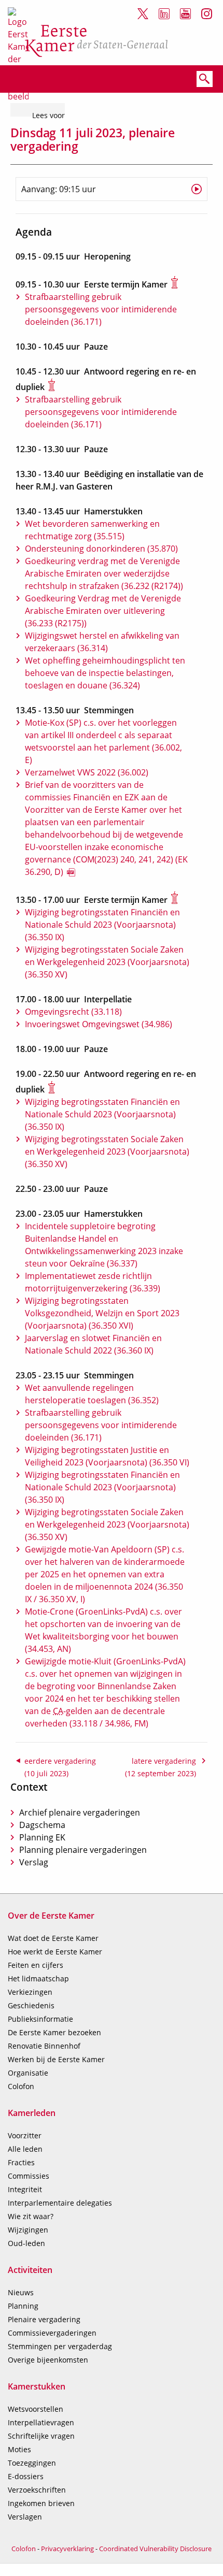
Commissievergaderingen (52, 2333)
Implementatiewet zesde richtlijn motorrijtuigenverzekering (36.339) (93, 1282)
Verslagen (25, 2517)
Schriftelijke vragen (41, 2436)
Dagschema (42, 1825)
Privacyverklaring (67, 2549)
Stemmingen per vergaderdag (60, 2346)
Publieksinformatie (40, 2019)
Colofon (21, 2086)
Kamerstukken (37, 2386)
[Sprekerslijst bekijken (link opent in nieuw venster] (182, 284)
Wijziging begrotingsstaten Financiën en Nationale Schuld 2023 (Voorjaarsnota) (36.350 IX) (102, 925)
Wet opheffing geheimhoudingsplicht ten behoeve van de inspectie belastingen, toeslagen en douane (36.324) (105, 673)
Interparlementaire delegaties (60, 2203)
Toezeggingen (32, 2463)
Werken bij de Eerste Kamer (56, 2059)
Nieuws (21, 2292)
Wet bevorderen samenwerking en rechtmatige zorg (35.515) (92, 530)
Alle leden (25, 2149)
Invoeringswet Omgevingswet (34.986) (99, 1024)
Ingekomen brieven (41, 2503)
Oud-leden (26, 2243)
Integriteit (25, 2189)
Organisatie (28, 2073)
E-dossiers (26, 2476)
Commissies (29, 2176)
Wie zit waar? (31, 2216)
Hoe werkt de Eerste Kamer (55, 1952)
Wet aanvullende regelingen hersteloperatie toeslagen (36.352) (92, 1394)
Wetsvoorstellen (36, 2409)
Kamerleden (32, 2113)
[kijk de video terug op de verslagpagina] (197, 189)
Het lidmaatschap (38, 1978)
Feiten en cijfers (36, 1965)
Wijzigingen (28, 2230)
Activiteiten (30, 2270)
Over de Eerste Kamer (51, 1916)
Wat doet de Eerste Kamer (53, 1938)
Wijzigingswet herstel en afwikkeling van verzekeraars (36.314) (102, 642)
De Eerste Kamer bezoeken (54, 2032)
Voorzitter (25, 2135)
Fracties (21, 2162)
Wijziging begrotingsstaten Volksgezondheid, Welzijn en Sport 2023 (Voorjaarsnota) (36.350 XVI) (102, 1313)
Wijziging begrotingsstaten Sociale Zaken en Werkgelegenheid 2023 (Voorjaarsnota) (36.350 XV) (107, 962)
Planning (23, 2306)
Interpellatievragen (41, 2422)
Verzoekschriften (37, 2490)
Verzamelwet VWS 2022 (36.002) (87, 772)
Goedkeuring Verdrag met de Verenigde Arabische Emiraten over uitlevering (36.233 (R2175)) (103, 611)
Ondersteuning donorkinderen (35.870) (101, 549)
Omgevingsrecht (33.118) (73, 1012)
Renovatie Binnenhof (44, 2046)
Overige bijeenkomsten (48, 2360)
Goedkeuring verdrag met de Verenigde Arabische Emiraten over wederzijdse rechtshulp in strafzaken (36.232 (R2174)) (104, 573)
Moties (19, 2449)
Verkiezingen (30, 1992)
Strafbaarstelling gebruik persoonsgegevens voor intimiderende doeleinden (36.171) (101, 309)
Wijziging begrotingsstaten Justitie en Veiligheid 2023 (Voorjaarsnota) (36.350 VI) (107, 1456)
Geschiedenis (31, 2005)
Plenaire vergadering (44, 2319)
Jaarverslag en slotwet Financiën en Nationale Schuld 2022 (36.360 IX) (93, 1344)
